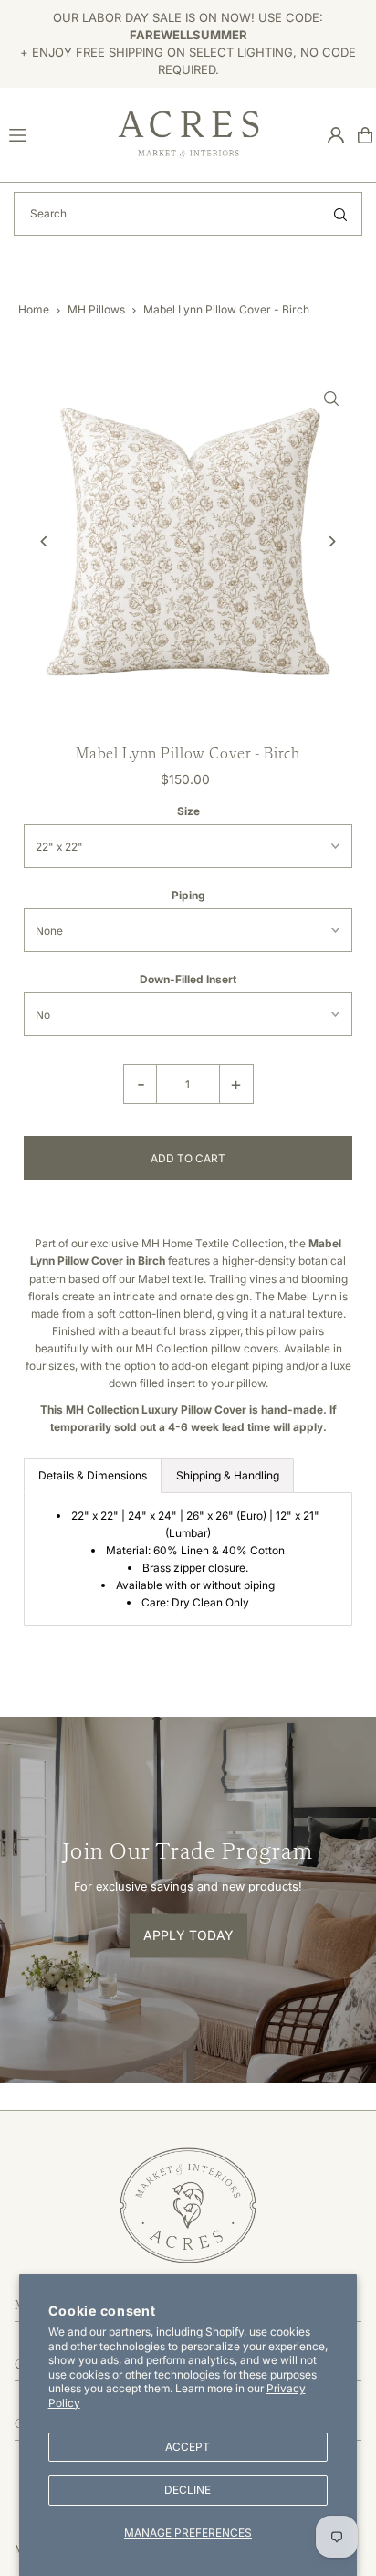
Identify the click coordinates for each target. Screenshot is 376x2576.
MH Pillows (96, 309)
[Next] (332, 541)
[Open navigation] (55, 134)
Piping (188, 895)
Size (188, 811)
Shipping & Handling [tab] (228, 1475)
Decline (188, 2490)
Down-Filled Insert (188, 979)
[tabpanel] (188, 1559)
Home (34, 309)
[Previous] (44, 541)
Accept (188, 2447)
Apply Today (188, 1936)
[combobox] (188, 214)
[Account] (336, 135)
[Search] (340, 214)
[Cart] (365, 135)
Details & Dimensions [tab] (93, 1475)
